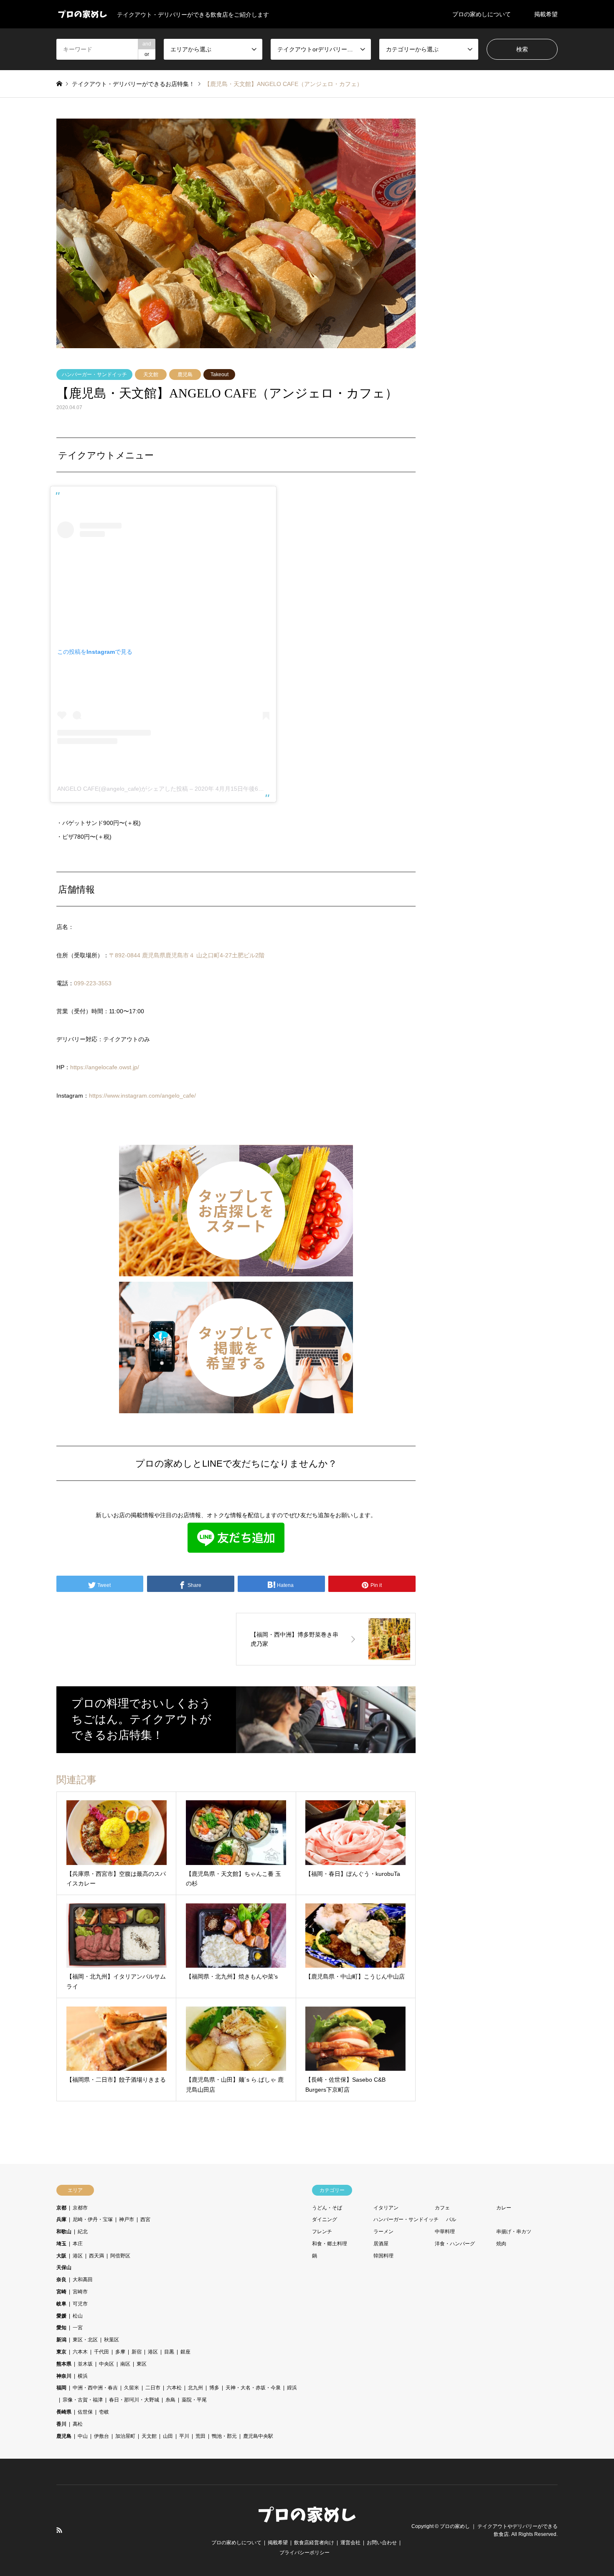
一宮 (78, 2328)
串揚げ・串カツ (514, 2232)
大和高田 (83, 2280)
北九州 (195, 2388)
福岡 (61, 2388)
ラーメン (383, 2232)
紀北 (83, 2232)
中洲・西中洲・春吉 (95, 2388)
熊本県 (64, 2364)
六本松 (174, 2388)
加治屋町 (125, 2436)
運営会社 (350, 2543)
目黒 (169, 2352)
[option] (236, 233)
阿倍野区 (120, 2256)
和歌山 (64, 2232)
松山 (78, 2316)
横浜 (83, 2376)
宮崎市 (80, 2292)
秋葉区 (112, 2340)
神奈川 (64, 2376)
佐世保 (85, 2412)
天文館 (151, 375)
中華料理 (445, 2232)
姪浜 (292, 2388)
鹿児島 (185, 375)
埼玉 (61, 2244)
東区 (142, 2364)
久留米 (132, 2388)
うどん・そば (327, 2208)
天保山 (64, 2267)
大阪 (61, 2256)
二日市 (153, 2388)
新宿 (137, 2352)
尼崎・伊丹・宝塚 (93, 2219)
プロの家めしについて (482, 14)
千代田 (101, 2352)
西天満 (96, 2256)
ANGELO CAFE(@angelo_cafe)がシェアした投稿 (123, 789)
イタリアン (386, 2208)
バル (451, 2219)
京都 (61, 2208)
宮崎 (61, 2292)
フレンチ (322, 2232)
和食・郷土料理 (330, 2244)
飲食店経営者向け (314, 2543)
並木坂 (85, 2364)
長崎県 (64, 2412)
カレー (504, 2208)
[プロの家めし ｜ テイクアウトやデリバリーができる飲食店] (307, 2523)
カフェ (442, 2208)
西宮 (145, 2219)
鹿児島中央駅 (258, 2436)
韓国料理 (383, 2256)
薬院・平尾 (194, 2400)
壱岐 (104, 2412)
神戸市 (127, 2219)
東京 (61, 2352)
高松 (78, 2424)
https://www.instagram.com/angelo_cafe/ (142, 1096)
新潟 (61, 2340)
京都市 (80, 2208)
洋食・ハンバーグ (455, 2244)
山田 (168, 2436)
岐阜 (61, 2304)
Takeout (219, 375)
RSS (59, 2530)
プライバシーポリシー (304, 2553)
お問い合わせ (382, 2543)
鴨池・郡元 (224, 2436)
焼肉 (501, 2244)
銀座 (185, 2352)
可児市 (80, 2304)
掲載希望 (546, 14)
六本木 (80, 2352)
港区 (78, 2256)
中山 (83, 2436)
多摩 (120, 2352)
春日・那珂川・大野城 (134, 2400)
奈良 (61, 2280)
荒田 (200, 2436)
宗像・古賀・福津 (83, 2400)
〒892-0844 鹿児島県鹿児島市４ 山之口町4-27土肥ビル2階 (187, 955)
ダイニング (325, 2219)
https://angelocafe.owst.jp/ (105, 1067)
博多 (214, 2388)
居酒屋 (381, 2244)
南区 (125, 2364)
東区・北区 (85, 2340)
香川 (61, 2424)
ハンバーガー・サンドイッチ (94, 375)
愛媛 (61, 2316)
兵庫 (61, 2219)
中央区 (107, 2364)
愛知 (61, 2328)
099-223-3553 (93, 983)
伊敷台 (101, 2436)
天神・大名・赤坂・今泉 (253, 2388)
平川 (184, 2436)
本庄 (78, 2244)
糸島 (170, 2400)
